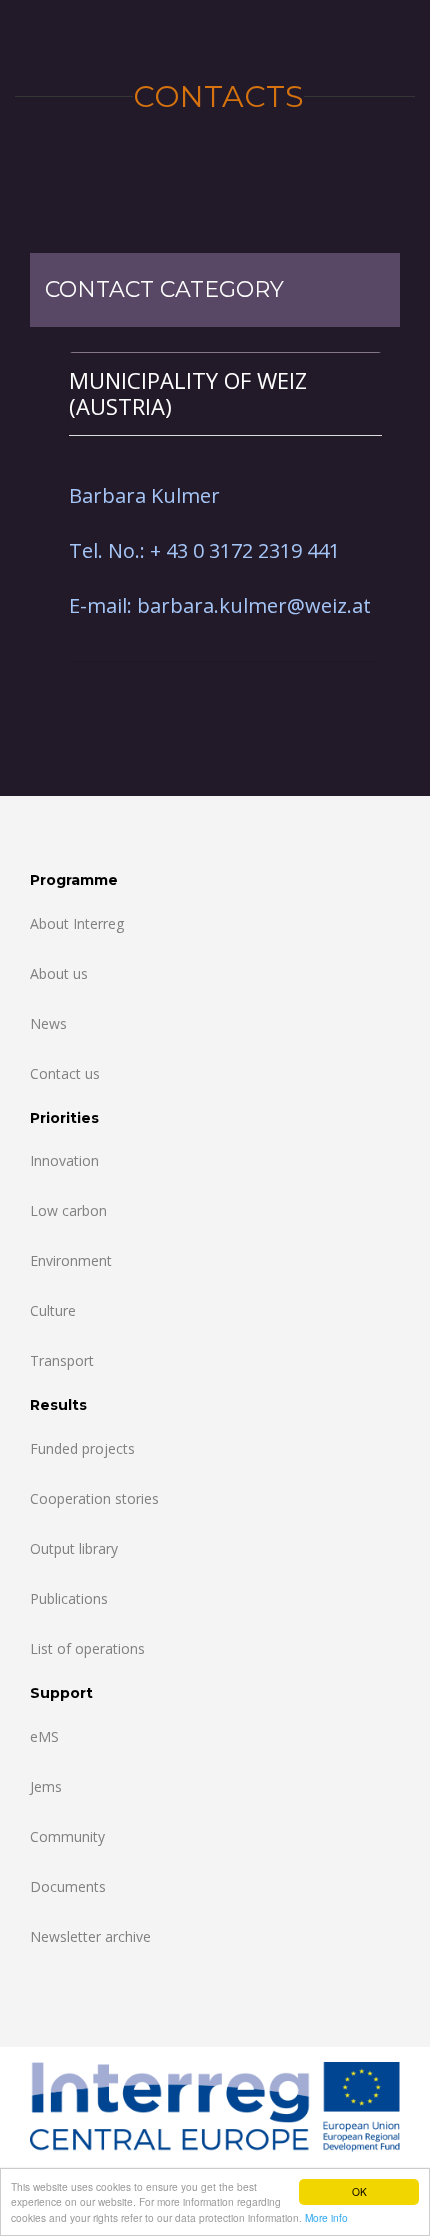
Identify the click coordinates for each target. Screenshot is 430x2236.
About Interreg (77, 923)
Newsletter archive (90, 1936)
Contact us (65, 1073)
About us (59, 973)
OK (359, 2191)
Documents (68, 1886)
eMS (44, 1736)
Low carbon (68, 1210)
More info (326, 2217)
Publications (69, 1598)
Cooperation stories (94, 1498)
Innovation (64, 1160)
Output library (74, 1548)
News (48, 1023)
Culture (53, 1310)
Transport (62, 1360)
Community (67, 1836)
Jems (46, 1786)
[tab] (225, 393)
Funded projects (82, 1448)
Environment (71, 1260)
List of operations (87, 1648)
